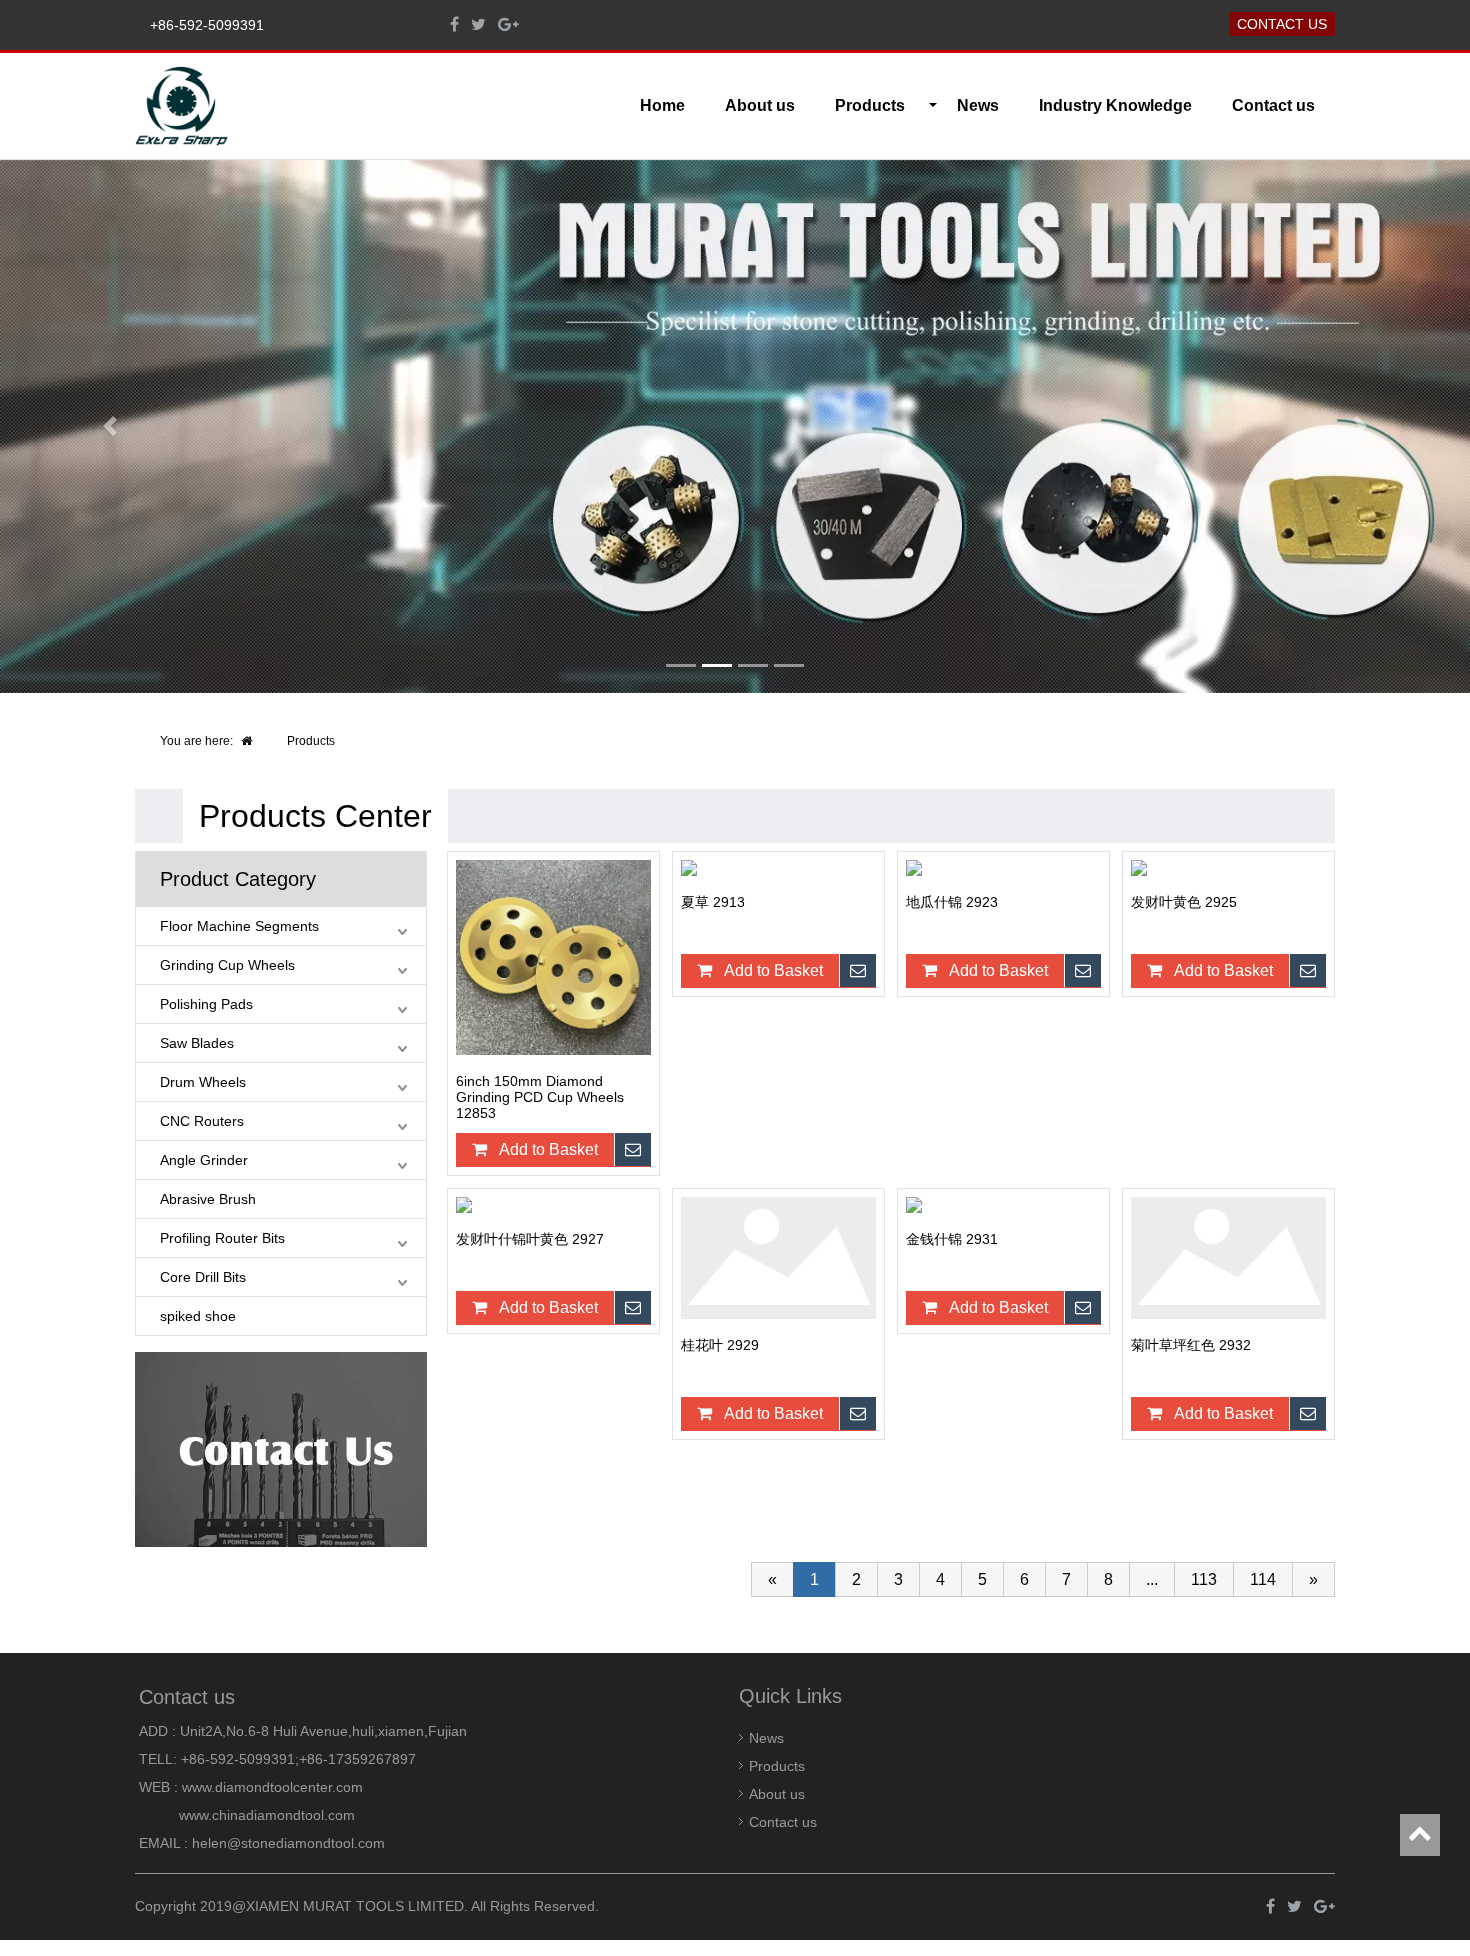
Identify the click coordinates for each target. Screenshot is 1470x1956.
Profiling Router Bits (222, 1238)
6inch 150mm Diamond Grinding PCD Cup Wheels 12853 (540, 1097)
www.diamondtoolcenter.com (272, 1787)
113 (1204, 1579)
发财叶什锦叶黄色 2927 (530, 1239)
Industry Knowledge (1115, 105)
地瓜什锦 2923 (952, 902)
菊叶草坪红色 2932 (1191, 1345)
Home (662, 105)
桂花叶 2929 (720, 1345)
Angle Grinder (204, 1160)
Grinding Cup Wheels (227, 965)
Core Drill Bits (203, 1277)
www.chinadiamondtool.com (267, 1815)
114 (1263, 1579)
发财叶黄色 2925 (1184, 902)
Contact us (1282, 24)
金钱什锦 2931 (952, 1239)
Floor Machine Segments (239, 926)
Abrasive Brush (208, 1199)
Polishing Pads (206, 1004)
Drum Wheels (203, 1082)
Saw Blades (197, 1043)
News (978, 105)
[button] (110, 426)
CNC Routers (202, 1121)
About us (760, 105)
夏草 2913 (713, 902)
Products (311, 741)
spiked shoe (198, 1316)
